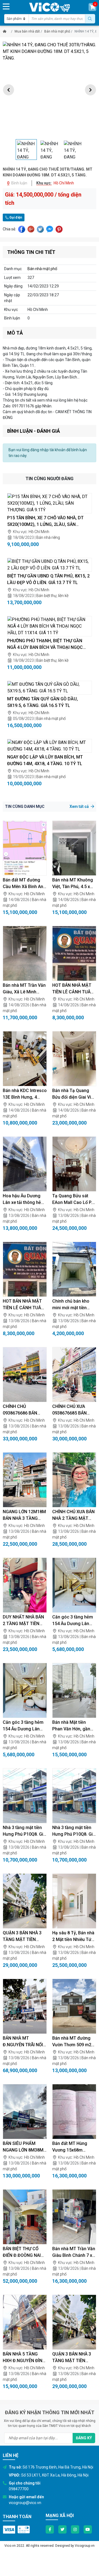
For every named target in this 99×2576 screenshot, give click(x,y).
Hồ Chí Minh (39, 532)
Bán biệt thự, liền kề (52, 596)
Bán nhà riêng (48, 537)
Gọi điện (15, 217)
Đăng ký (84, 2438)
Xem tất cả (80, 806)
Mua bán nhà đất (27, 31)
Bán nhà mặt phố (57, 31)
